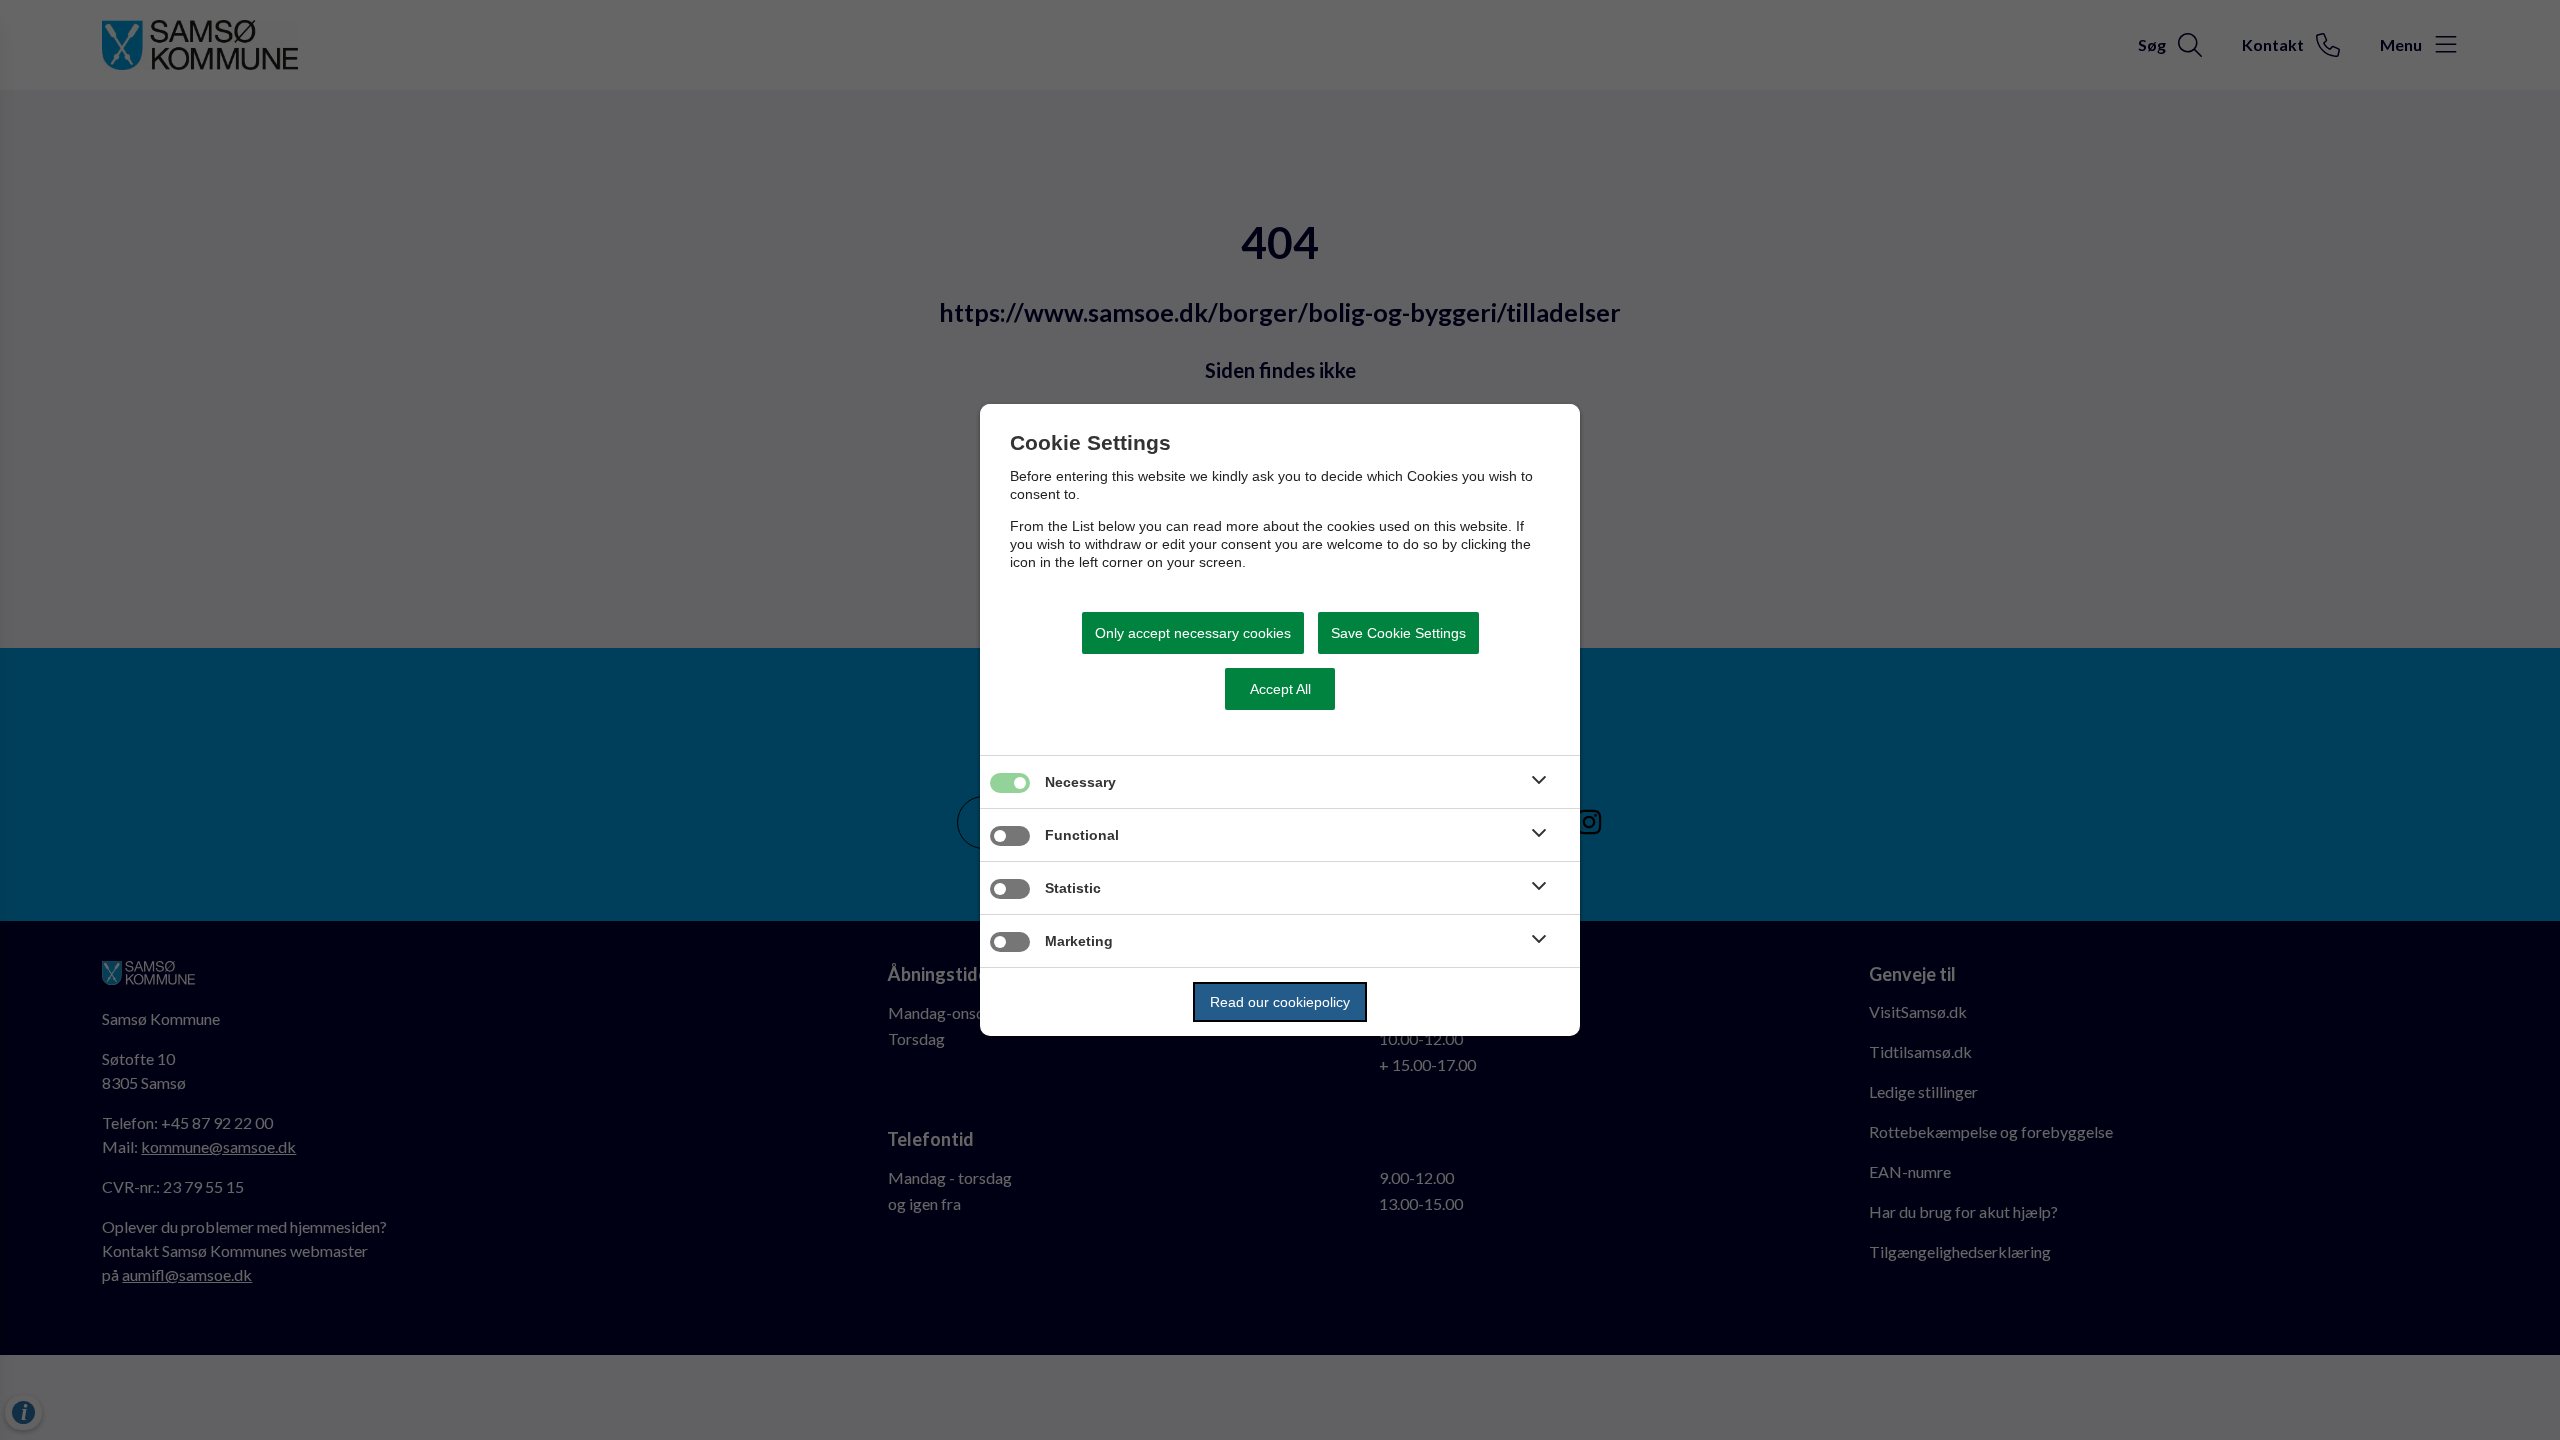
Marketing (1079, 941)
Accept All (1280, 689)
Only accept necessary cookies (1193, 633)
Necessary (1080, 782)
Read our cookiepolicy (1280, 1002)
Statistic (1073, 888)
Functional (1082, 835)
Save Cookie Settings (1398, 633)
